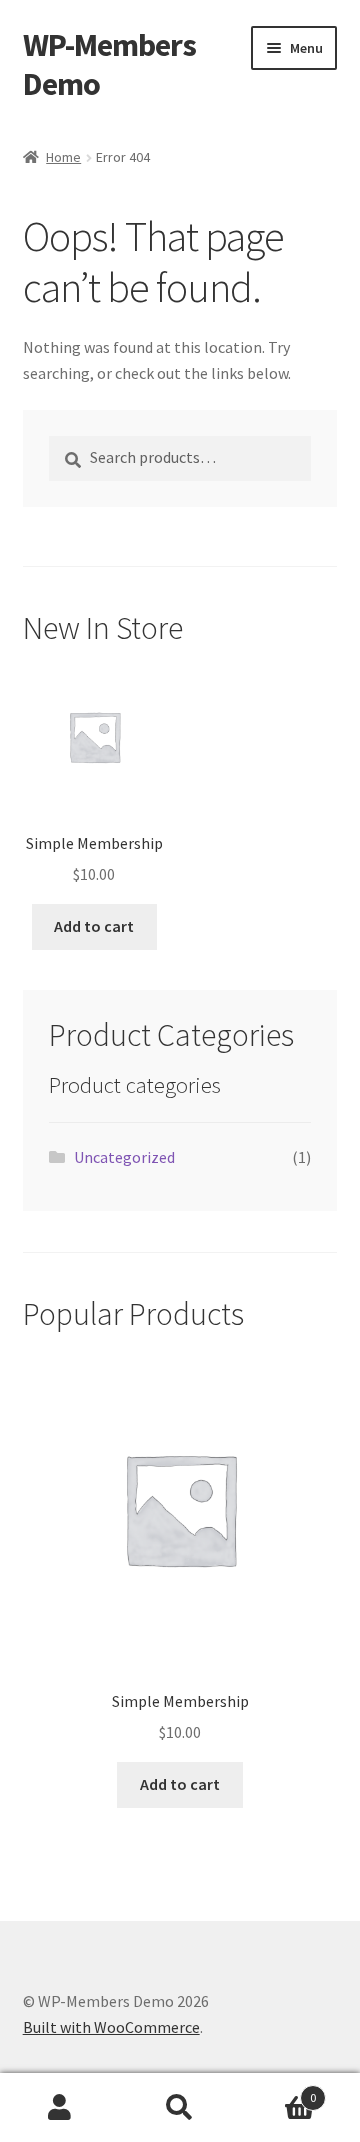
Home (63, 157)
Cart (278, 2090)
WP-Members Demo (109, 64)
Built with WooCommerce (111, 2027)
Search (180, 2108)
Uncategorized (124, 1157)
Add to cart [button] (94, 926)
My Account (60, 2108)
